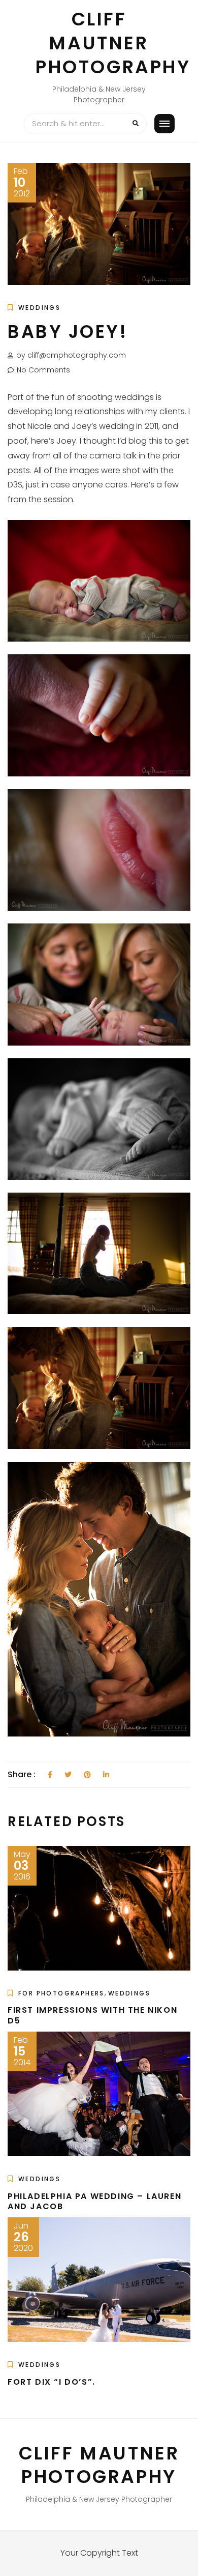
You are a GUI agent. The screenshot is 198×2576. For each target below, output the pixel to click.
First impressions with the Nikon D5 (92, 2015)
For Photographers (61, 1993)
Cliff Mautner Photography (113, 43)
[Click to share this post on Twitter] (68, 1775)
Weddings (39, 308)
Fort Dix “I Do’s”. (52, 2382)
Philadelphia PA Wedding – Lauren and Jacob (94, 2202)
